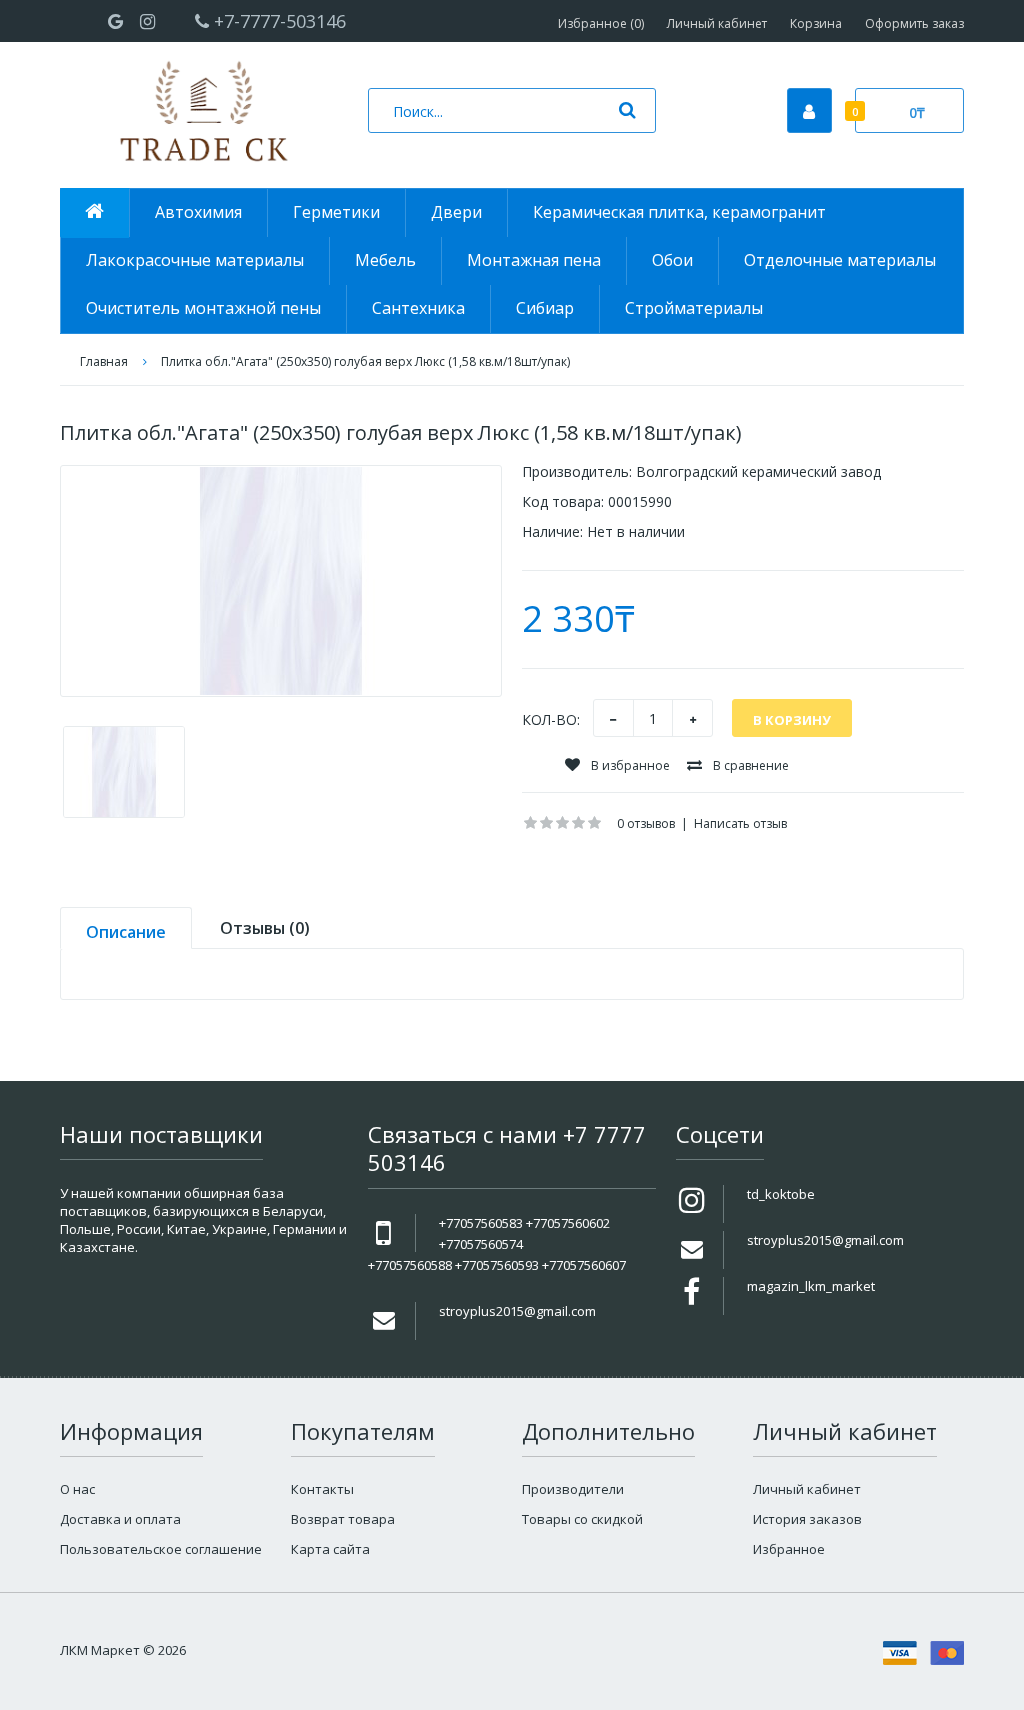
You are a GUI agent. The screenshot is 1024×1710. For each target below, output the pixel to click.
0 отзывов (646, 823)
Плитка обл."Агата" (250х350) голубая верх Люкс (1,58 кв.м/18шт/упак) (365, 361)
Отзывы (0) (265, 928)
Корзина (816, 23)
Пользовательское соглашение (161, 1549)
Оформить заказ (914, 23)
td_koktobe (781, 1194)
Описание (126, 932)
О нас (77, 1489)
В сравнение (749, 765)
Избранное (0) (601, 23)
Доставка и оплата (120, 1519)
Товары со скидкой (582, 1519)
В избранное (629, 765)
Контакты (322, 1489)
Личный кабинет (717, 23)
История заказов (807, 1519)
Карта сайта (330, 1549)
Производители (573, 1489)
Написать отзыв (740, 823)
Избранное (789, 1549)
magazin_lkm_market (811, 1286)
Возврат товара (343, 1519)
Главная (104, 361)
